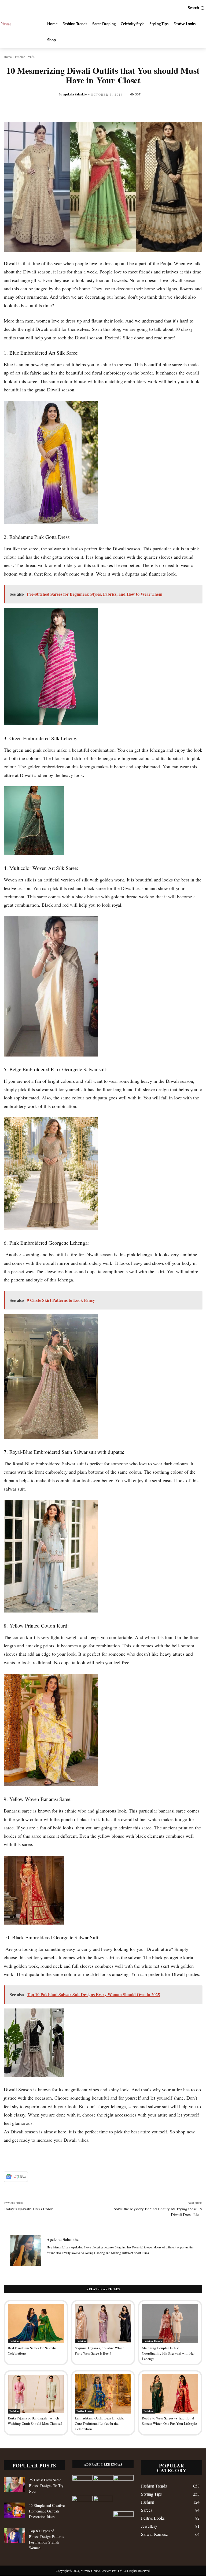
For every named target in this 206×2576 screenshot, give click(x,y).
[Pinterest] (61, 2177)
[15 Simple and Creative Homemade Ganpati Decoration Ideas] (14, 2510)
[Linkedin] (85, 2177)
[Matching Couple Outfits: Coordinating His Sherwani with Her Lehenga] (170, 2324)
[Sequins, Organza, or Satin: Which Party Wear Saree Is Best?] (103, 2324)
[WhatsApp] (73, 2177)
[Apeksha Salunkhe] (25, 2250)
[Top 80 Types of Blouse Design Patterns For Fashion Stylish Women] (14, 2536)
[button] (196, 8)
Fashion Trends (25, 57)
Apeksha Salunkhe (75, 94)
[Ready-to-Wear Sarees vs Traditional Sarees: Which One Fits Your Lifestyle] (170, 2394)
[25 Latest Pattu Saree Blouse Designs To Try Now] (14, 2485)
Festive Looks (84, 2411)
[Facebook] (36, 2177)
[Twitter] (48, 2177)
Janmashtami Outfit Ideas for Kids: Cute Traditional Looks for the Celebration (100, 2423)
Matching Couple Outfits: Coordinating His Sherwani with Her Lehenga (168, 2353)
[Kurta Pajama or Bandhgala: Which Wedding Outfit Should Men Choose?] (36, 2394)
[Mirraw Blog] (6, 24)
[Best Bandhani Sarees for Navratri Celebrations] (36, 2324)
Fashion (14, 2341)
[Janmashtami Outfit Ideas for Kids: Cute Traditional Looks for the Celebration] (103, 2394)
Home (8, 57)
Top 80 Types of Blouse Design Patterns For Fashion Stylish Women (46, 2539)
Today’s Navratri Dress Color (28, 2209)
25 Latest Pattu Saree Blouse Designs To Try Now (46, 2486)
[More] (198, 108)
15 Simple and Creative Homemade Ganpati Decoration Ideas (47, 2511)
